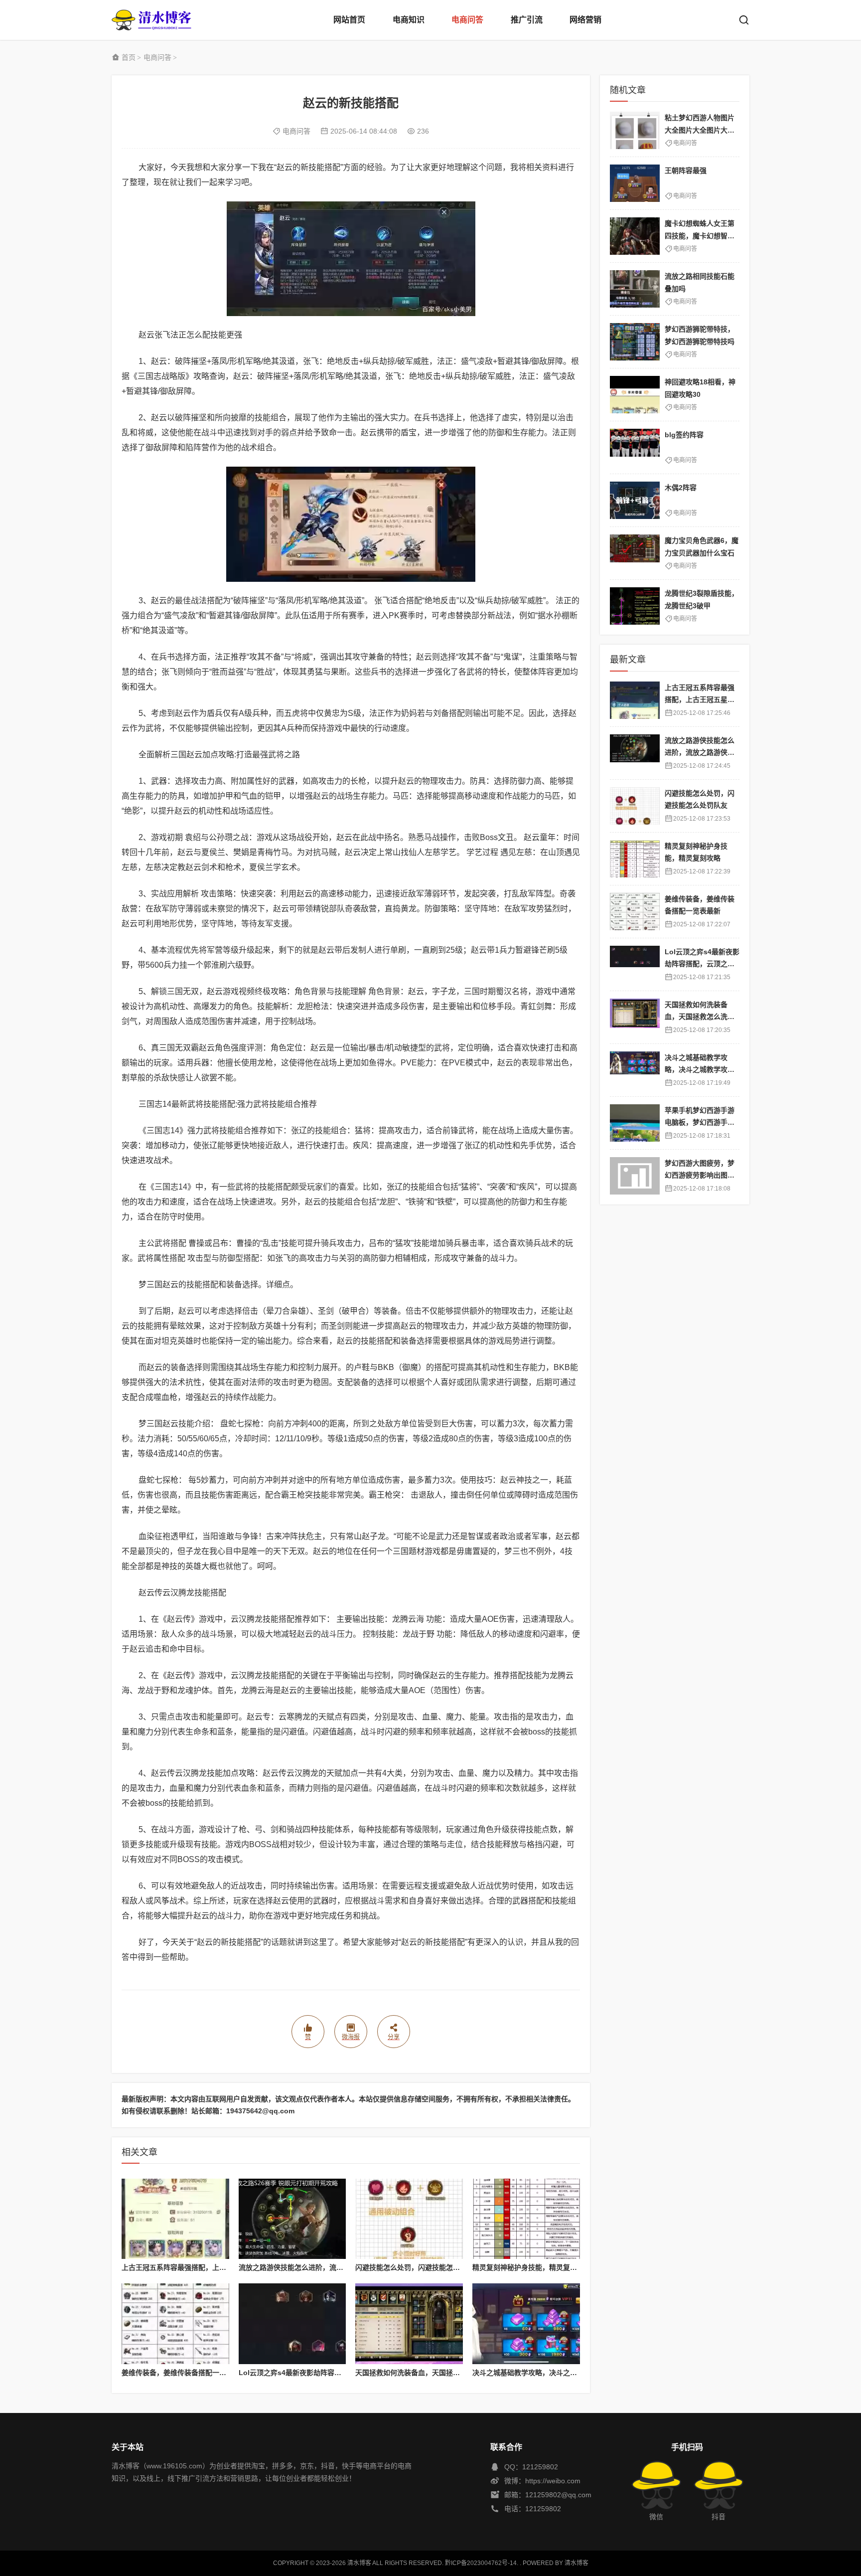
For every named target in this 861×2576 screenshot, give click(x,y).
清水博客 (151, 20)
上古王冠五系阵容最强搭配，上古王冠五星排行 (195, 2267)
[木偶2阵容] (635, 500)
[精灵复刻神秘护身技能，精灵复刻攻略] (526, 2219)
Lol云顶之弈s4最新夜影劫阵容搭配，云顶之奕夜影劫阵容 (328, 2373)
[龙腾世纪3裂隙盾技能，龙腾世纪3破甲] (635, 606)
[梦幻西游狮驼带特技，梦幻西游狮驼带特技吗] (635, 342)
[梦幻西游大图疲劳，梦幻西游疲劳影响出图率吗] (635, 1176)
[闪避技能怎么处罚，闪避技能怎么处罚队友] (409, 2219)
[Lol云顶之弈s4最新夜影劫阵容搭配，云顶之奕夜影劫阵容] (292, 2324)
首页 (129, 57)
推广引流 (527, 20)
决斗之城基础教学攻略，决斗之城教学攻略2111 (546, 2373)
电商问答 (467, 20)
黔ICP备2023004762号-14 (481, 2563)
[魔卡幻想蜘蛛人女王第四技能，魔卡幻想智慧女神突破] (635, 236)
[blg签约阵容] (635, 447)
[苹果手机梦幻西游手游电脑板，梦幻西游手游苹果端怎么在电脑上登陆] (635, 1123)
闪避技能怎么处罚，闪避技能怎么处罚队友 (422, 2267)
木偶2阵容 (681, 488)
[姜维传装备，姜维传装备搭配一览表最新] (175, 2324)
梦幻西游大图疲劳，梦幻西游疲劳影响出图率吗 (700, 1175)
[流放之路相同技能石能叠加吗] (635, 289)
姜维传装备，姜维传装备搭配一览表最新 (184, 2373)
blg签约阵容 (684, 435)
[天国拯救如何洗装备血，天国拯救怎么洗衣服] (409, 2324)
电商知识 (409, 20)
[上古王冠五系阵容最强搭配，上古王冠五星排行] (175, 2219)
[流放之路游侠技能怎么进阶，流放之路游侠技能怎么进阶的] (292, 2219)
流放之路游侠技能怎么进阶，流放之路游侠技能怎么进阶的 (329, 2267)
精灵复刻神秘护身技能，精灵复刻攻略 (532, 2267)
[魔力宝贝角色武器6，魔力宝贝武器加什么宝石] (635, 553)
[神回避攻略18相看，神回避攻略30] (635, 395)
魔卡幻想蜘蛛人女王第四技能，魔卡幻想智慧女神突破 (700, 236)
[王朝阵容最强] (635, 183)
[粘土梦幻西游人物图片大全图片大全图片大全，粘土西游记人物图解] (635, 130)
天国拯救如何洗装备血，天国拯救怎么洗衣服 (425, 2373)
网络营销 (585, 20)
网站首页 (349, 20)
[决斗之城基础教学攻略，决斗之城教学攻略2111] (526, 2324)
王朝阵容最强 (686, 171)
